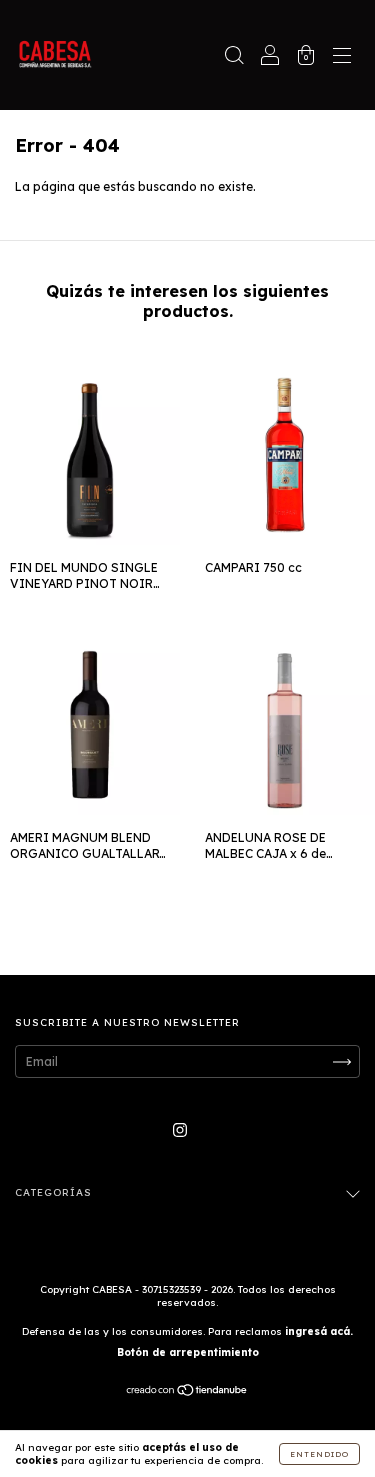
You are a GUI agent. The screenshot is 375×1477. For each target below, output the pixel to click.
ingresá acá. (319, 1331)
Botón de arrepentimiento (188, 1352)
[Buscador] (234, 57)
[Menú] (342, 57)
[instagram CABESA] (180, 1129)
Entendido (319, 1454)
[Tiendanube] (187, 1392)
